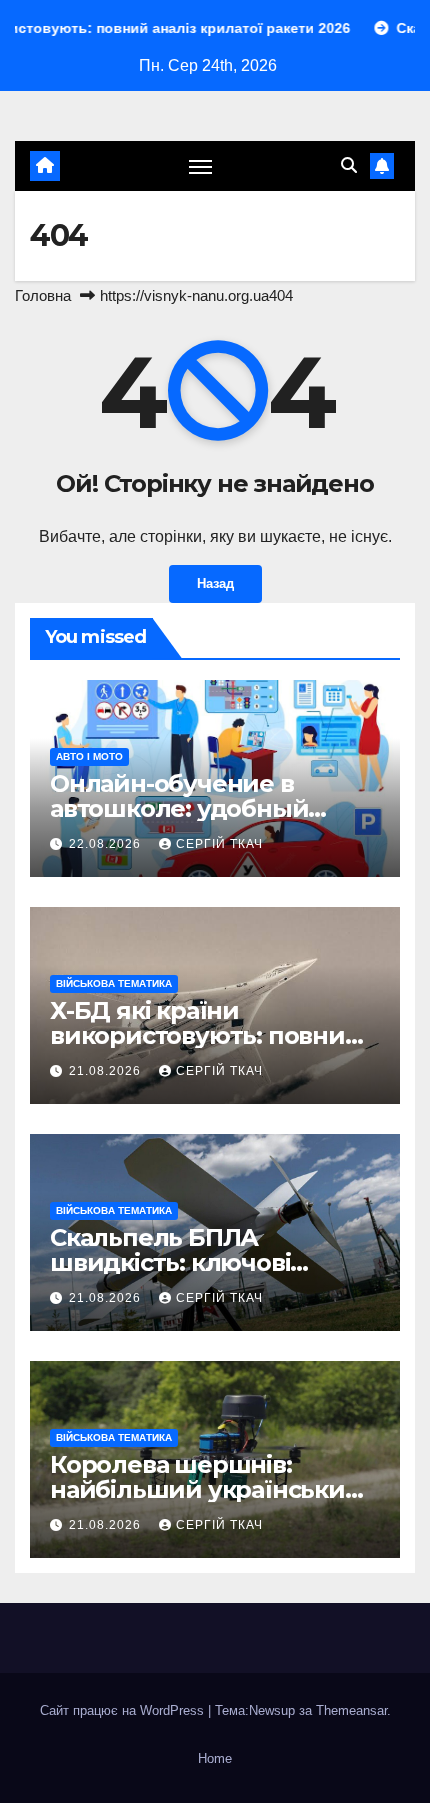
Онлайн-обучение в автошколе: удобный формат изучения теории (209, 808)
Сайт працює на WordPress (124, 1710)
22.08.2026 (107, 844)
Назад (215, 583)
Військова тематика (114, 983)
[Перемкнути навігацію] (201, 166)
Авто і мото (89, 756)
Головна (43, 295)
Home (215, 1758)
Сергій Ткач (219, 844)
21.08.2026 (107, 1071)
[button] (349, 165)
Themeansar (351, 1710)
